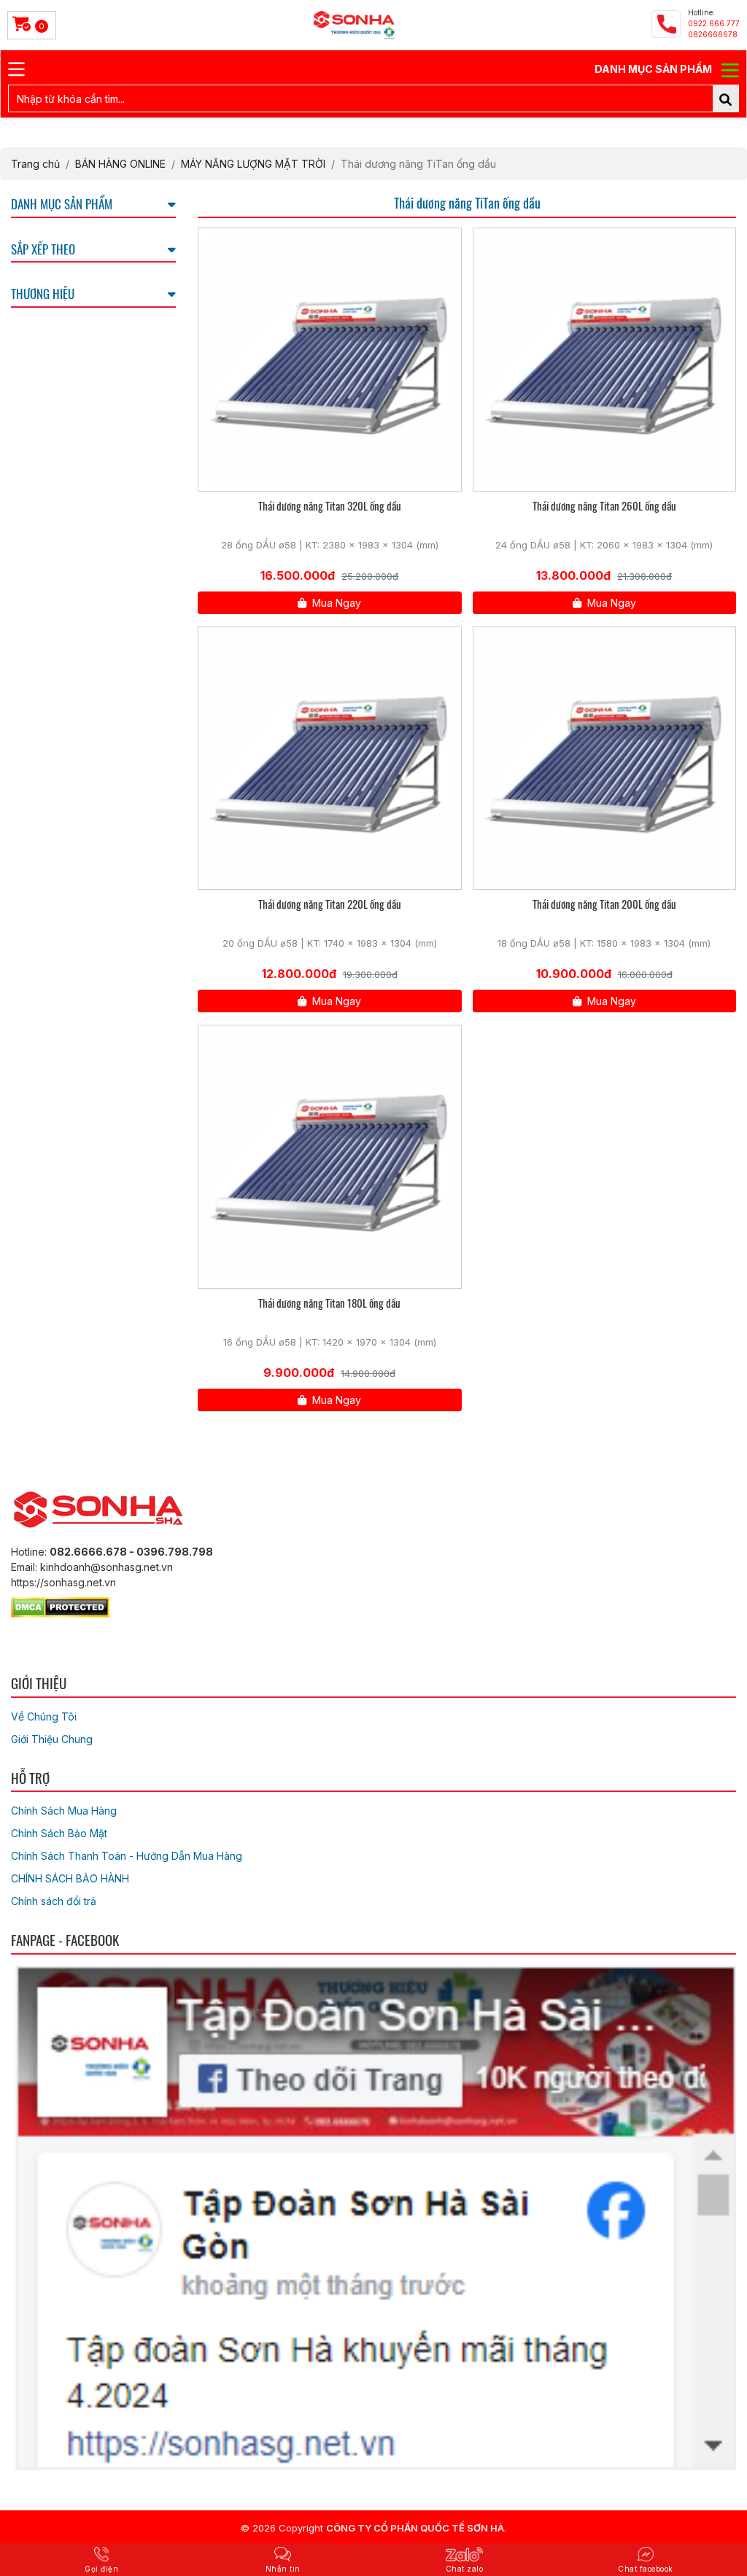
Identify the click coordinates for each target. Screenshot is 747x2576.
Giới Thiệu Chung (52, 1739)
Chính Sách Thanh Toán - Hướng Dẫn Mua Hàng (127, 1856)
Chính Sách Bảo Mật (59, 1833)
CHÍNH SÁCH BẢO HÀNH (70, 1878)
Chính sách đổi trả (54, 1901)
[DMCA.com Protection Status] (60, 1605)
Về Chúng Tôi (44, 1716)
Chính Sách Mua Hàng (64, 1811)
